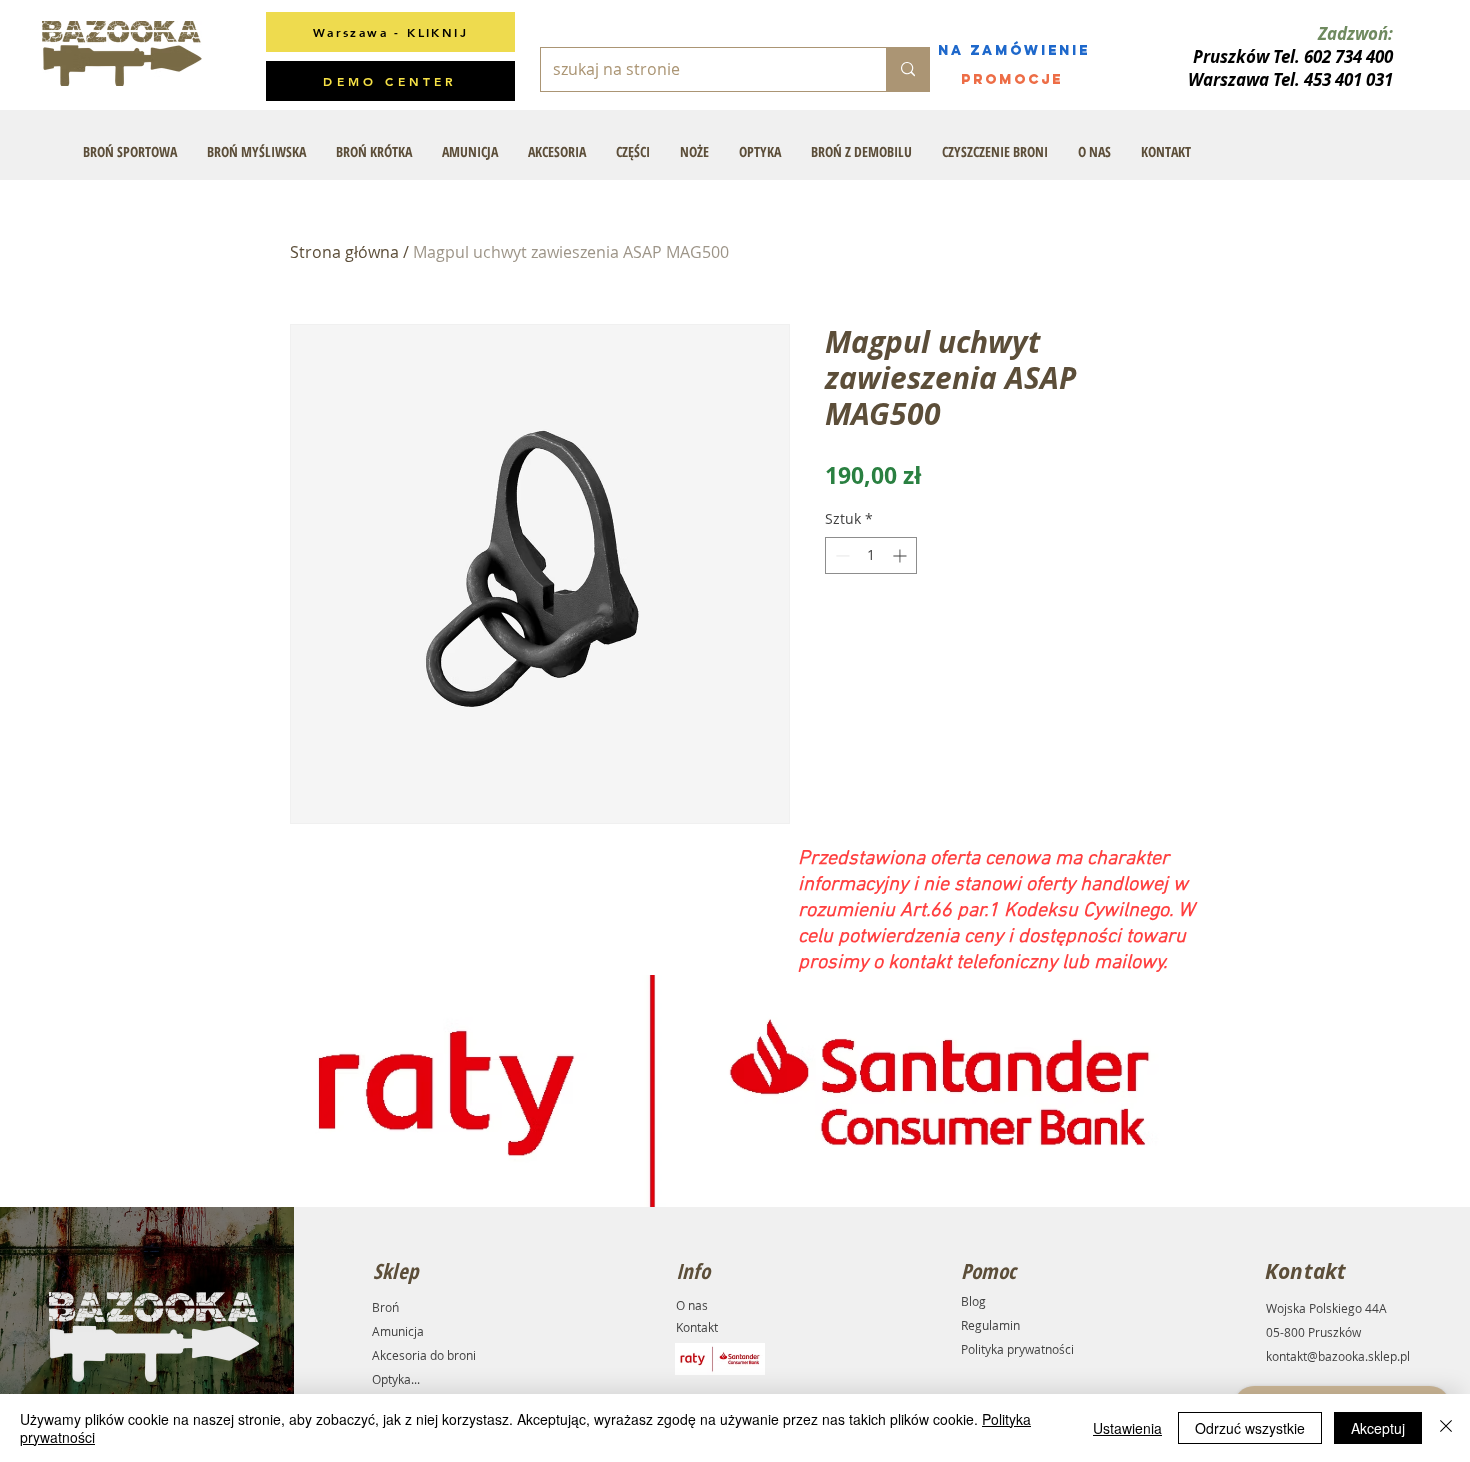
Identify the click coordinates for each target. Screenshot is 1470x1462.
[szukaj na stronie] (907, 69)
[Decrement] (840, 555)
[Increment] (901, 555)
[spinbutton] (871, 555)
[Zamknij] (1446, 1428)
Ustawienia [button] (1127, 1428)
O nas (692, 1305)
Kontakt (697, 1327)
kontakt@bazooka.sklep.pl (1338, 1356)
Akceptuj (1378, 1428)
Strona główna (344, 252)
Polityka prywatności (1017, 1349)
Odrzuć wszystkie (1250, 1428)
